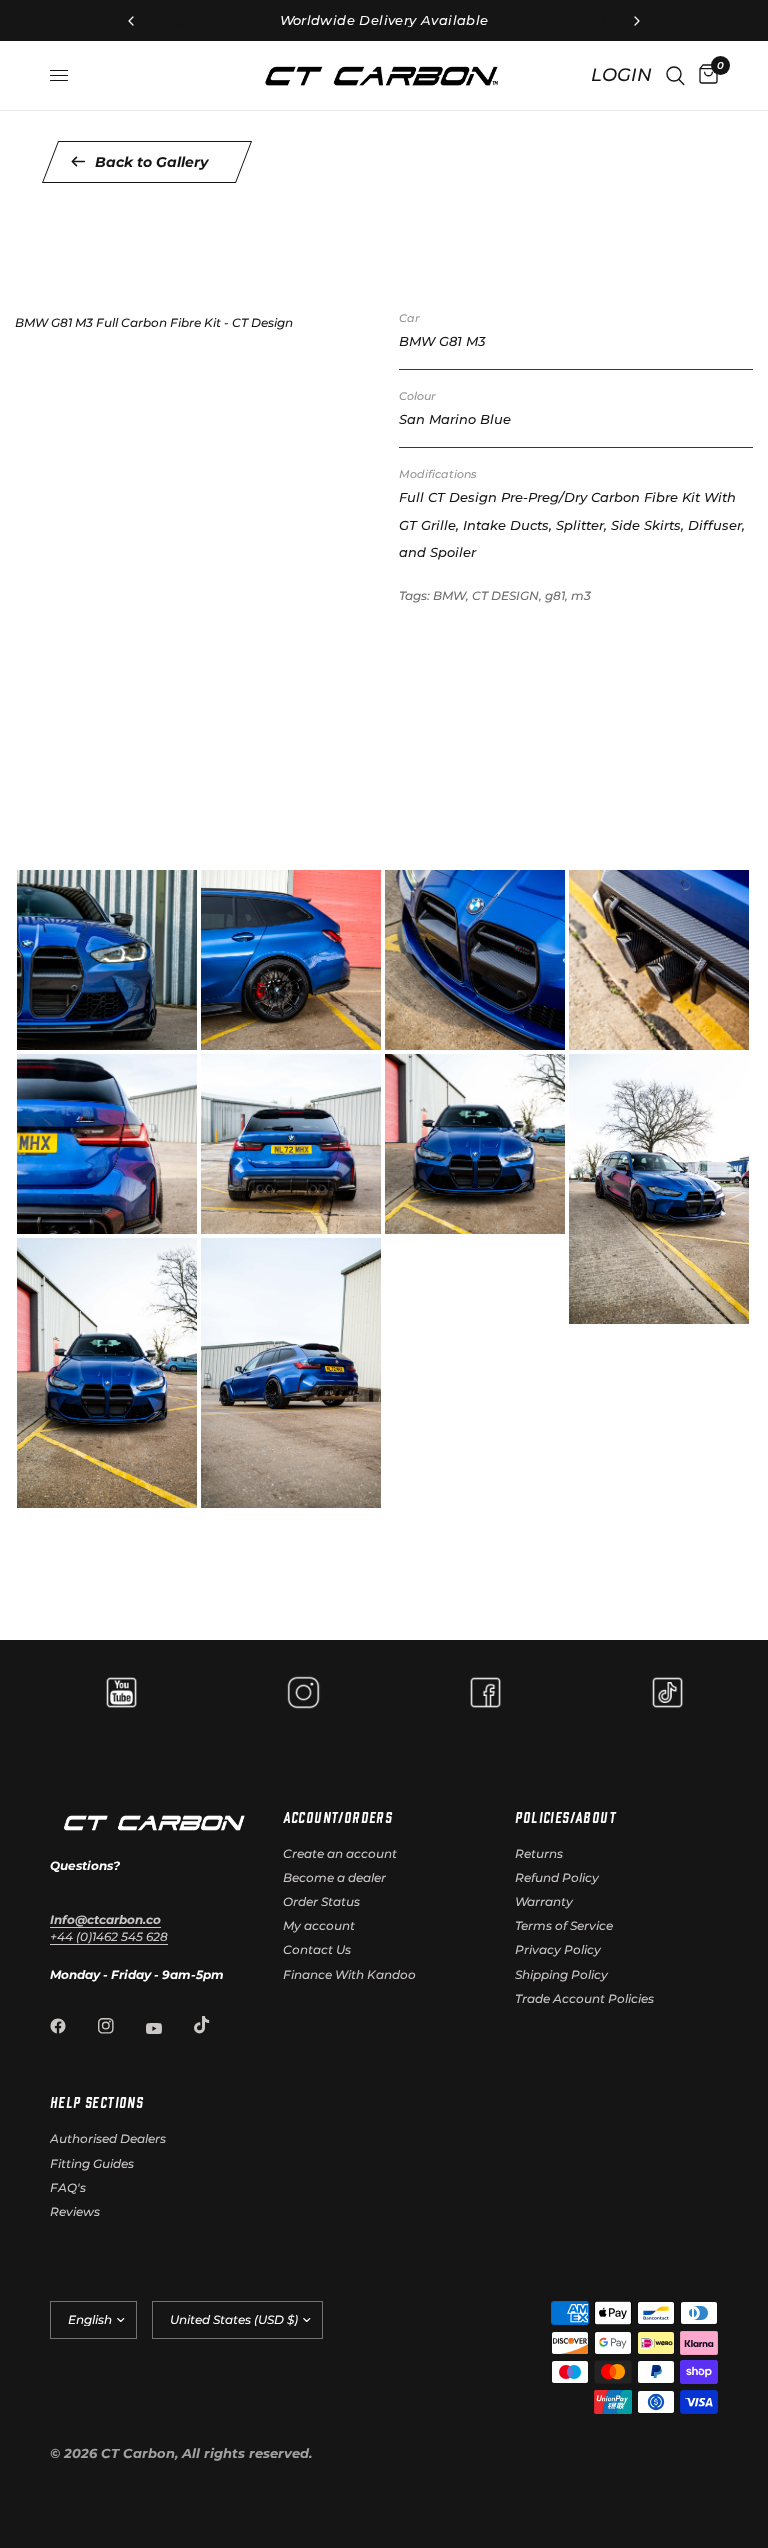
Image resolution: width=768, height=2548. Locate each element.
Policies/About (565, 1817)
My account (319, 1925)
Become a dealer (334, 1877)
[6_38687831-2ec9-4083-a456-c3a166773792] (230, 1217)
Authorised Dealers (108, 2138)
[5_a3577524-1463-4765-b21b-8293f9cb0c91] (46, 1217)
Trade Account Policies (584, 1998)
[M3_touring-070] (598, 1304)
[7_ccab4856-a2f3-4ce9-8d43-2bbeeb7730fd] (414, 1217)
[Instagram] (120, 2026)
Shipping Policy (561, 1974)
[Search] (675, 75)
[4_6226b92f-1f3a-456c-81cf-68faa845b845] (598, 1033)
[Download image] (170, 1033)
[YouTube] (168, 2028)
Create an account (340, 1853)
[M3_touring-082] (230, 1488)
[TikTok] (216, 2025)
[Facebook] (72, 2026)
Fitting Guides (92, 2163)
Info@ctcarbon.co (105, 1919)
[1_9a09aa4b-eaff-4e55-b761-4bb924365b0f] (46, 1033)
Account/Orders (338, 1817)
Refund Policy (557, 1877)
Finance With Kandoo (349, 1974)
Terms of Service (564, 1925)
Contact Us (317, 1949)
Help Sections (96, 2102)
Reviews (75, 2211)
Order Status (321, 1901)
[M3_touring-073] (46, 1488)
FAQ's (68, 2187)
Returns (539, 1853)
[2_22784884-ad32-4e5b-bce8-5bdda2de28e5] (230, 1033)
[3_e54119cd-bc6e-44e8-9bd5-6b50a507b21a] (414, 1033)
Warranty (544, 1901)
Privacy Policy (558, 1949)
